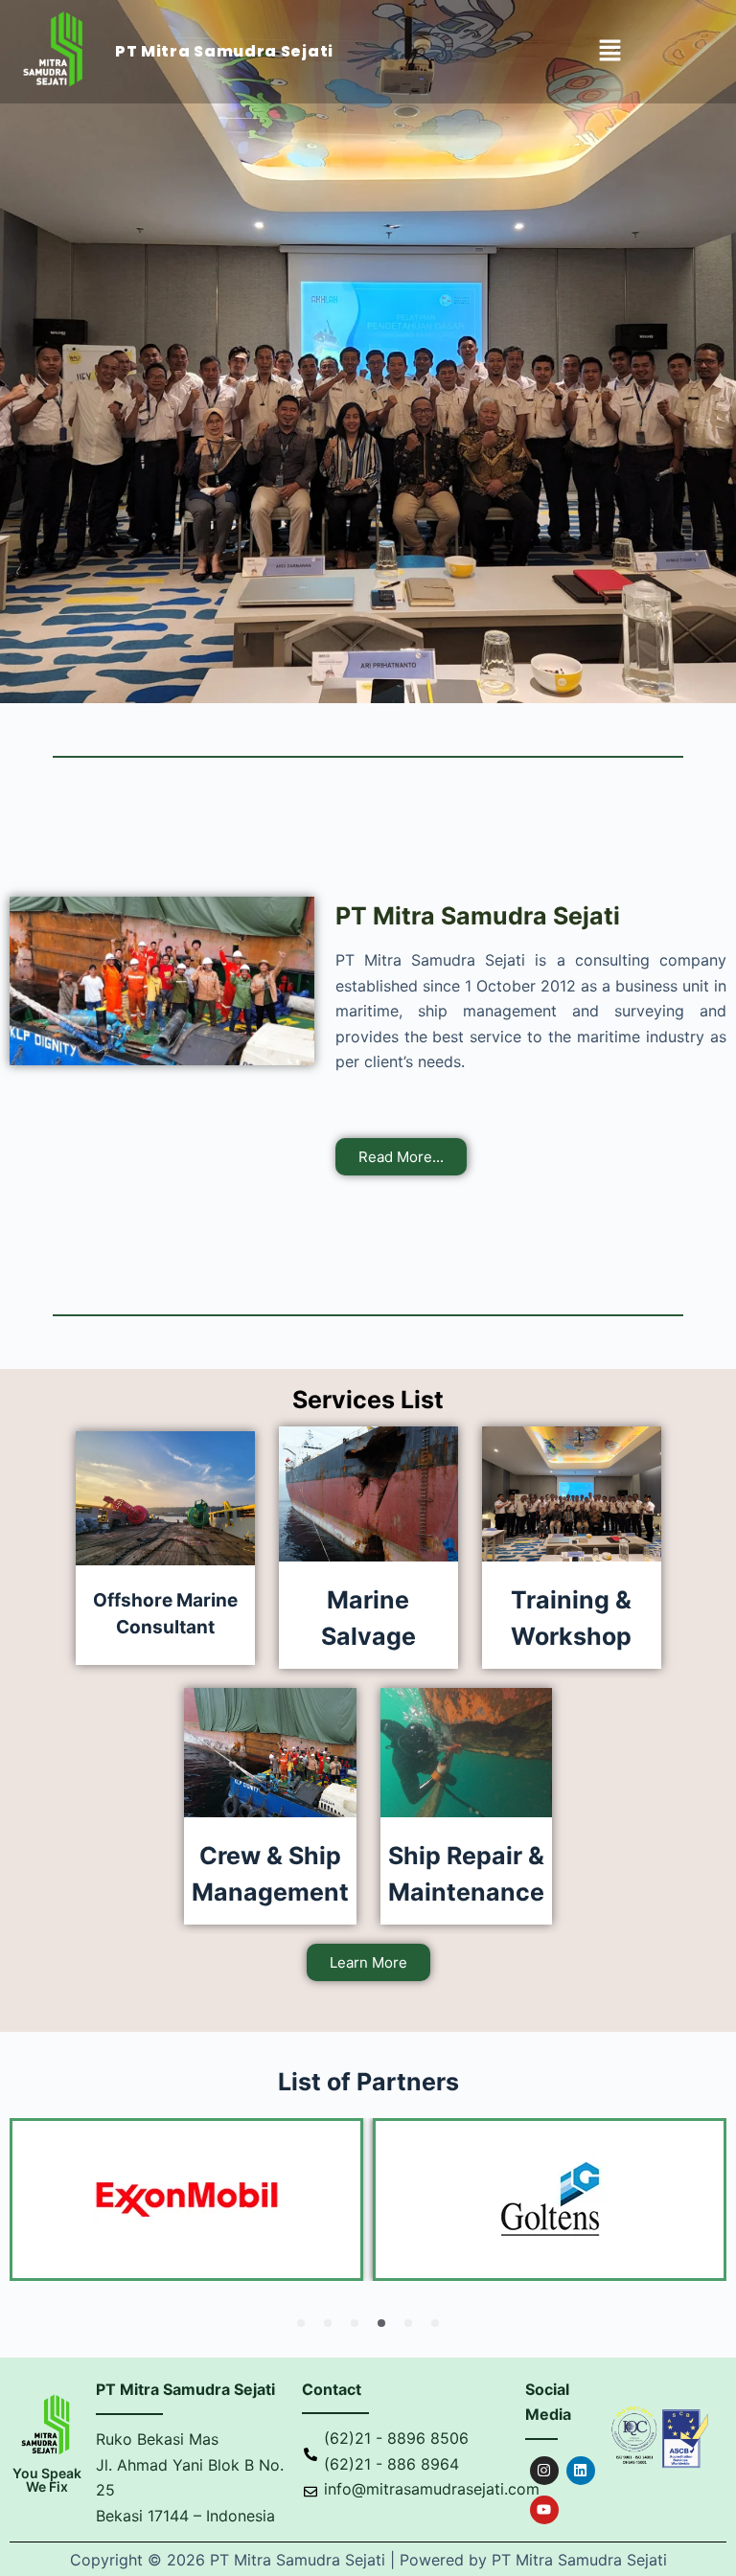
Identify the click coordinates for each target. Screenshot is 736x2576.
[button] (609, 52)
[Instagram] (544, 2471)
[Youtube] (544, 2510)
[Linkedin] (581, 2471)
